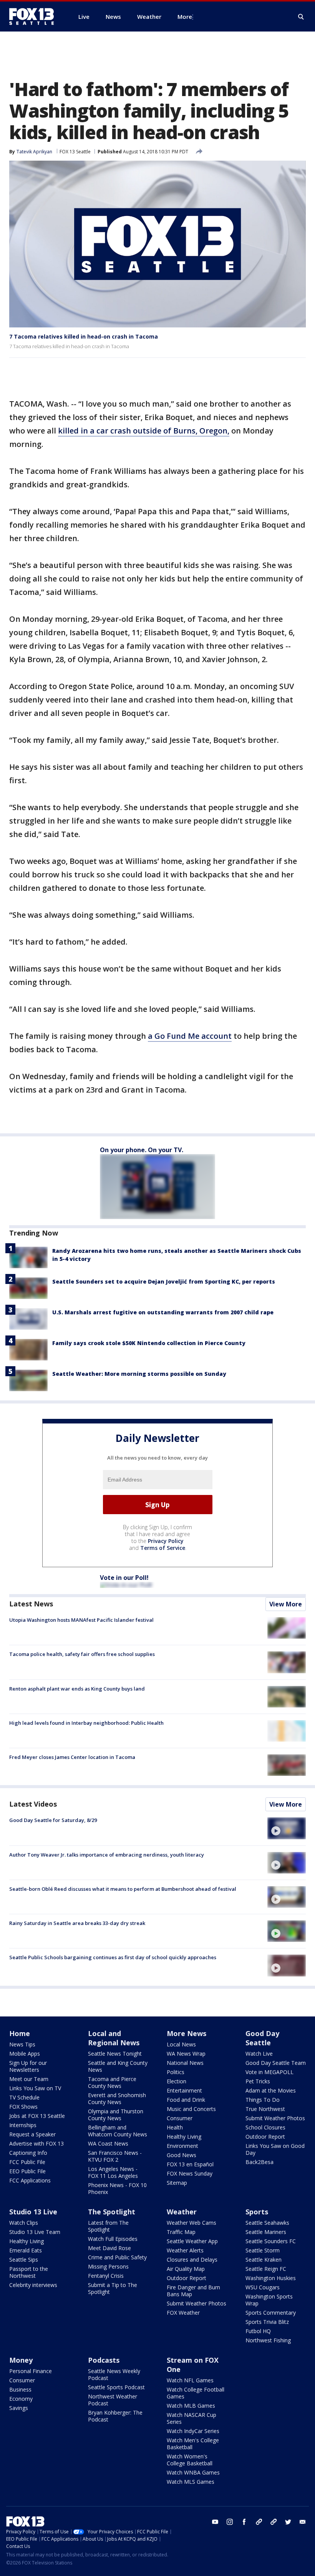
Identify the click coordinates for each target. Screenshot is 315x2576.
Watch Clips (24, 2223)
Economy (21, 2399)
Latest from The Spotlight (108, 2226)
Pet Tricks (258, 2081)
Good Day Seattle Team (276, 2063)
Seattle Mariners (266, 2232)
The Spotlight (112, 2212)
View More (286, 1604)
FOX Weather (183, 2313)
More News (187, 2033)
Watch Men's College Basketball (193, 2444)
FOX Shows (23, 2107)
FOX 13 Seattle (75, 152)
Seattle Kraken (264, 2260)
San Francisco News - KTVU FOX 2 (115, 2156)
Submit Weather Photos (275, 2118)
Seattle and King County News (118, 2066)
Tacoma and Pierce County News (112, 2082)
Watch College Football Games (196, 2393)
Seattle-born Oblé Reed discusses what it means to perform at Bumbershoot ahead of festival (123, 1889)
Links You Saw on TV (35, 2088)
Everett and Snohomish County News (117, 2099)
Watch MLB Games (191, 2406)
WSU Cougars (263, 2287)
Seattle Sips (24, 2260)
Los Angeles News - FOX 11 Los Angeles (113, 2172)
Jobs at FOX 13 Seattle (37, 2116)
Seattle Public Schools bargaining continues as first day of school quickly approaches (113, 1957)
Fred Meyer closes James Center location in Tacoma (72, 1757)
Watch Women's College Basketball (190, 2460)
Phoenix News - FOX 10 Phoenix (117, 2188)
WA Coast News (108, 2143)
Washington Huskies (271, 2278)
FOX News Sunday (190, 2173)
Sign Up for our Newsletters (28, 2066)
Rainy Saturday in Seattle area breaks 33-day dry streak (77, 1923)
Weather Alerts (185, 2250)
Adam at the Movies (271, 2090)
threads (274, 2522)
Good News (182, 2155)
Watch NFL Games (190, 2380)
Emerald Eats (26, 2250)
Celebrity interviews (33, 2285)
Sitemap (177, 2183)
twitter (288, 2522)
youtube (215, 2522)
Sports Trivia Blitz (267, 2322)
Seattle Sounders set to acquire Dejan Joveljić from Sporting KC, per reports (164, 1281)
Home (20, 2033)
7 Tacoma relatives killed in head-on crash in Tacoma (84, 336)
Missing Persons (108, 2266)
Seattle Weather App (192, 2241)
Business (20, 2389)
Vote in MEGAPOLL (269, 2072)
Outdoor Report (265, 2137)
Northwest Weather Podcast (113, 2400)
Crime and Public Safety (117, 2257)
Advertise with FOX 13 (36, 2143)
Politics (176, 2072)
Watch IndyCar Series (193, 2431)
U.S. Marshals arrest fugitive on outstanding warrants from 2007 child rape (163, 1312)
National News (185, 2063)
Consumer (180, 2118)
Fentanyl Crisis (106, 2276)
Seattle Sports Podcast (116, 2387)
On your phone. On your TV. (142, 1150)
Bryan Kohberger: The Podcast (115, 2416)
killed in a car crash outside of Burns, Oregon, (144, 431)
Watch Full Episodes (113, 2239)
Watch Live (259, 2054)
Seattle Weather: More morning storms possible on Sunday (139, 1374)
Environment (182, 2146)
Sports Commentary (271, 2313)
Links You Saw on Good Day (275, 2149)
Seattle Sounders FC (271, 2241)
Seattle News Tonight (115, 2054)
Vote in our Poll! (124, 1578)
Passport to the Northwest (29, 2272)
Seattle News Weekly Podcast (114, 2374)
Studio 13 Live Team (35, 2232)
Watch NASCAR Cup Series (191, 2418)
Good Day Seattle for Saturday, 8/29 (53, 1820)
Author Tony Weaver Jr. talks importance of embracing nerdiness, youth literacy (107, 1855)
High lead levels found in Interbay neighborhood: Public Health (86, 1723)
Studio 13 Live (33, 2212)
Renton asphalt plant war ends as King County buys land (77, 1689)
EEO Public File (27, 2171)
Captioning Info (28, 2153)
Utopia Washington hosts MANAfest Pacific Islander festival (81, 1620)
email (303, 2522)
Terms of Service (163, 1548)
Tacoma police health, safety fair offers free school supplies (82, 1654)
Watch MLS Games (191, 2482)
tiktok (259, 2522)
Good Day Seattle (262, 2038)
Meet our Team (29, 2079)
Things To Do (263, 2100)
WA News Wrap (186, 2054)
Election (177, 2081)
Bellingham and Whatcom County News (118, 2131)
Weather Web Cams (191, 2223)
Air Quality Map (186, 2269)
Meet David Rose (109, 2248)
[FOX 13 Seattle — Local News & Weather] (35, 17)
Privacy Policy (166, 1541)
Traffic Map (181, 2232)
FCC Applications (30, 2180)
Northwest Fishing (268, 2340)
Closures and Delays (192, 2260)
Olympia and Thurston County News (116, 2115)
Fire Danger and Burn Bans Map (193, 2291)
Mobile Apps (25, 2054)
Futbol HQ (258, 2331)
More (185, 17)
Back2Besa (259, 2162)
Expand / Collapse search (301, 17)
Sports (257, 2212)
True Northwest (265, 2109)
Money (21, 2360)
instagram (230, 2522)
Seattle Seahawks (267, 2223)
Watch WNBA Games (193, 2472)
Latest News (31, 1604)
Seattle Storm (263, 2250)
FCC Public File (27, 2162)
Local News (181, 2044)
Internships (23, 2125)
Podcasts (104, 2360)
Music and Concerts (191, 2109)
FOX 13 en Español (190, 2164)
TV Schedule (24, 2097)
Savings (19, 2408)
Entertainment (184, 2090)
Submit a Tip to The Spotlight (113, 2288)
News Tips (22, 2044)
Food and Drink (186, 2100)
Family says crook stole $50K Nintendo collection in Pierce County (149, 1343)
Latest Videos (33, 1804)
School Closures (265, 2127)
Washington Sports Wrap (269, 2300)
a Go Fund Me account (190, 1036)
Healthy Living (184, 2137)
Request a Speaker (32, 2134)
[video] (287, 1828)
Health (175, 2127)
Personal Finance (31, 2371)
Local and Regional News (114, 2038)
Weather (182, 2212)
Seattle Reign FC (266, 2269)
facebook (244, 2522)
